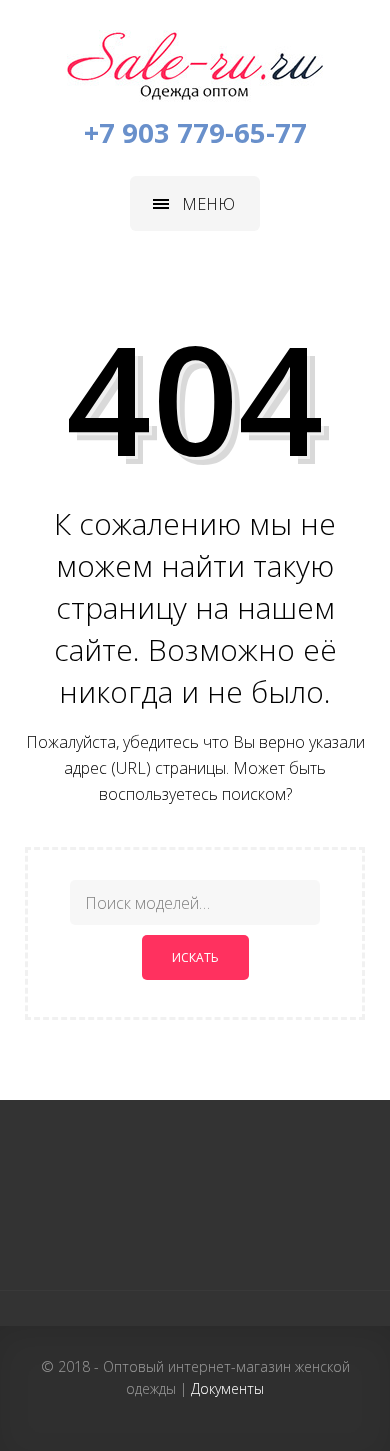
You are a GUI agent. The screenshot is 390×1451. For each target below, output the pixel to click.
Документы (227, 1388)
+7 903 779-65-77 (195, 132)
